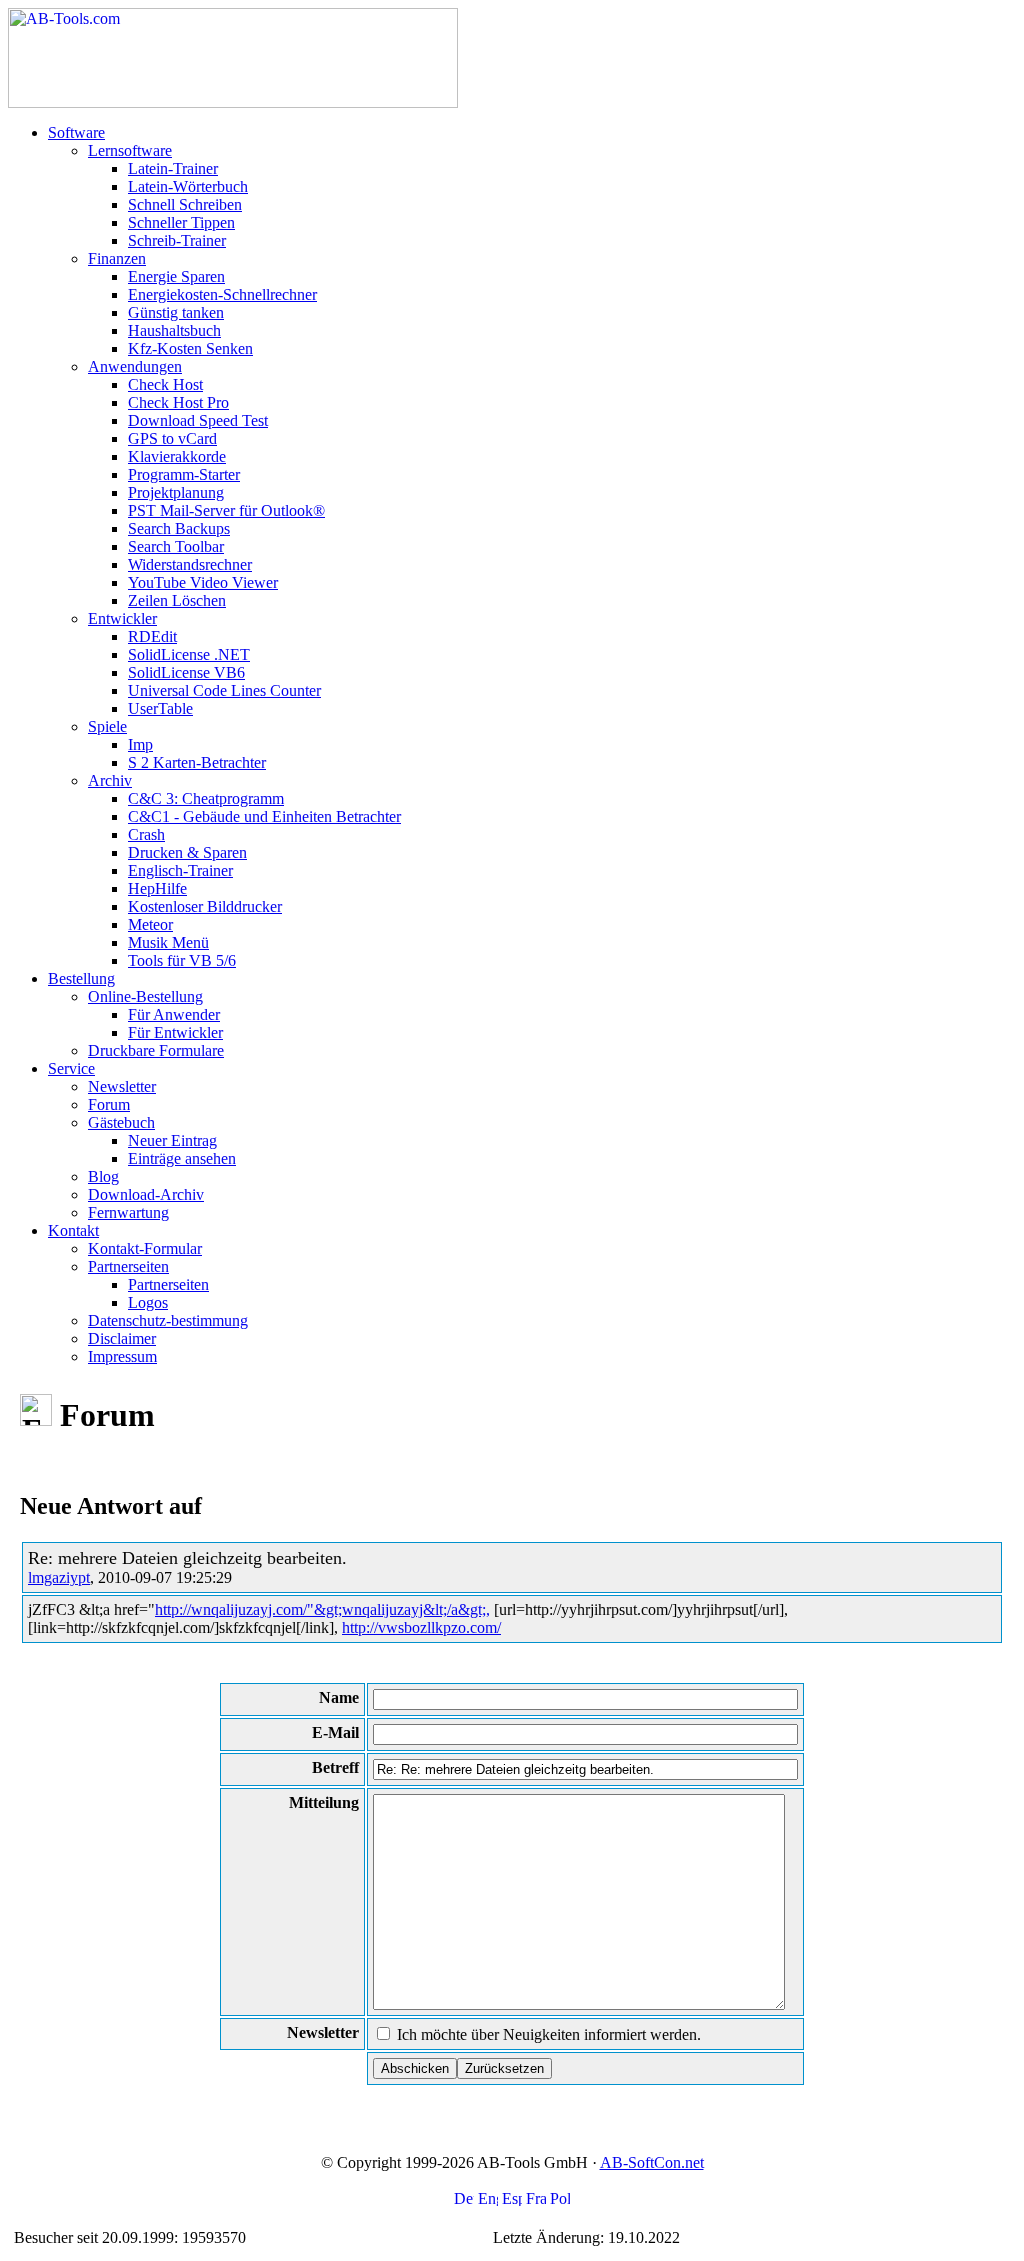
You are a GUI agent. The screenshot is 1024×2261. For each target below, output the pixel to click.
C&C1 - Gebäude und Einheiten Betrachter (264, 816)
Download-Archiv (146, 1194)
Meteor (150, 924)
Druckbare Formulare (156, 1050)
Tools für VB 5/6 (182, 960)
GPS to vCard (172, 438)
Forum (109, 1104)
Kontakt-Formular (145, 1248)
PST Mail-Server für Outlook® (226, 510)
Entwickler (122, 618)
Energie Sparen (176, 276)
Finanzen (117, 258)
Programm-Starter (184, 474)
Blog (103, 1176)
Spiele (107, 726)
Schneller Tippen (181, 222)
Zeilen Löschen (177, 600)
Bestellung (81, 978)
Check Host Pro (178, 402)
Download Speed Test (198, 420)
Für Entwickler (175, 1032)
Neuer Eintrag (172, 1140)
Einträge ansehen (182, 1158)
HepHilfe (157, 888)
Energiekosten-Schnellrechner (222, 294)
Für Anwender (174, 1014)
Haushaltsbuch (174, 330)
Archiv (110, 780)
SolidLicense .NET (189, 654)
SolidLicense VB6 (186, 672)
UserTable (160, 708)
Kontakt (73, 1230)
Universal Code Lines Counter (224, 690)
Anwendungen (135, 366)
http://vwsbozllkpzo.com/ (421, 1627)
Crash (146, 834)
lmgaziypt (59, 1577)
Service (71, 1068)
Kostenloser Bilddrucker (205, 906)
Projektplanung (176, 492)
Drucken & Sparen (187, 852)
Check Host (165, 384)
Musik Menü (168, 942)
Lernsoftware (130, 150)
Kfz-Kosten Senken (190, 348)
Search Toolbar (176, 546)
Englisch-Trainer (180, 870)
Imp (140, 744)
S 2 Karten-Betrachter (197, 762)
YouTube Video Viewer (203, 582)
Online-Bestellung (145, 996)
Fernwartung (128, 1212)
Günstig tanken (176, 312)
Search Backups (179, 528)
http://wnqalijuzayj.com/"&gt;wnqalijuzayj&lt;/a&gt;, (322, 1609)
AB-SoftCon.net (652, 2162)
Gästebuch (121, 1122)
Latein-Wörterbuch (188, 186)
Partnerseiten (128, 1266)
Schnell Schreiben (185, 204)
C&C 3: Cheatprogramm (206, 798)
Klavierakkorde (177, 456)
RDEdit (152, 636)
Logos (148, 1302)
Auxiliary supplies (307, 2237)
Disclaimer (122, 1338)
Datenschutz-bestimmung (168, 1320)
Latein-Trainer (173, 168)
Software (76, 132)
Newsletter (122, 1086)
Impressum (122, 1356)
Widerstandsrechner (190, 564)
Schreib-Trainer (177, 240)
